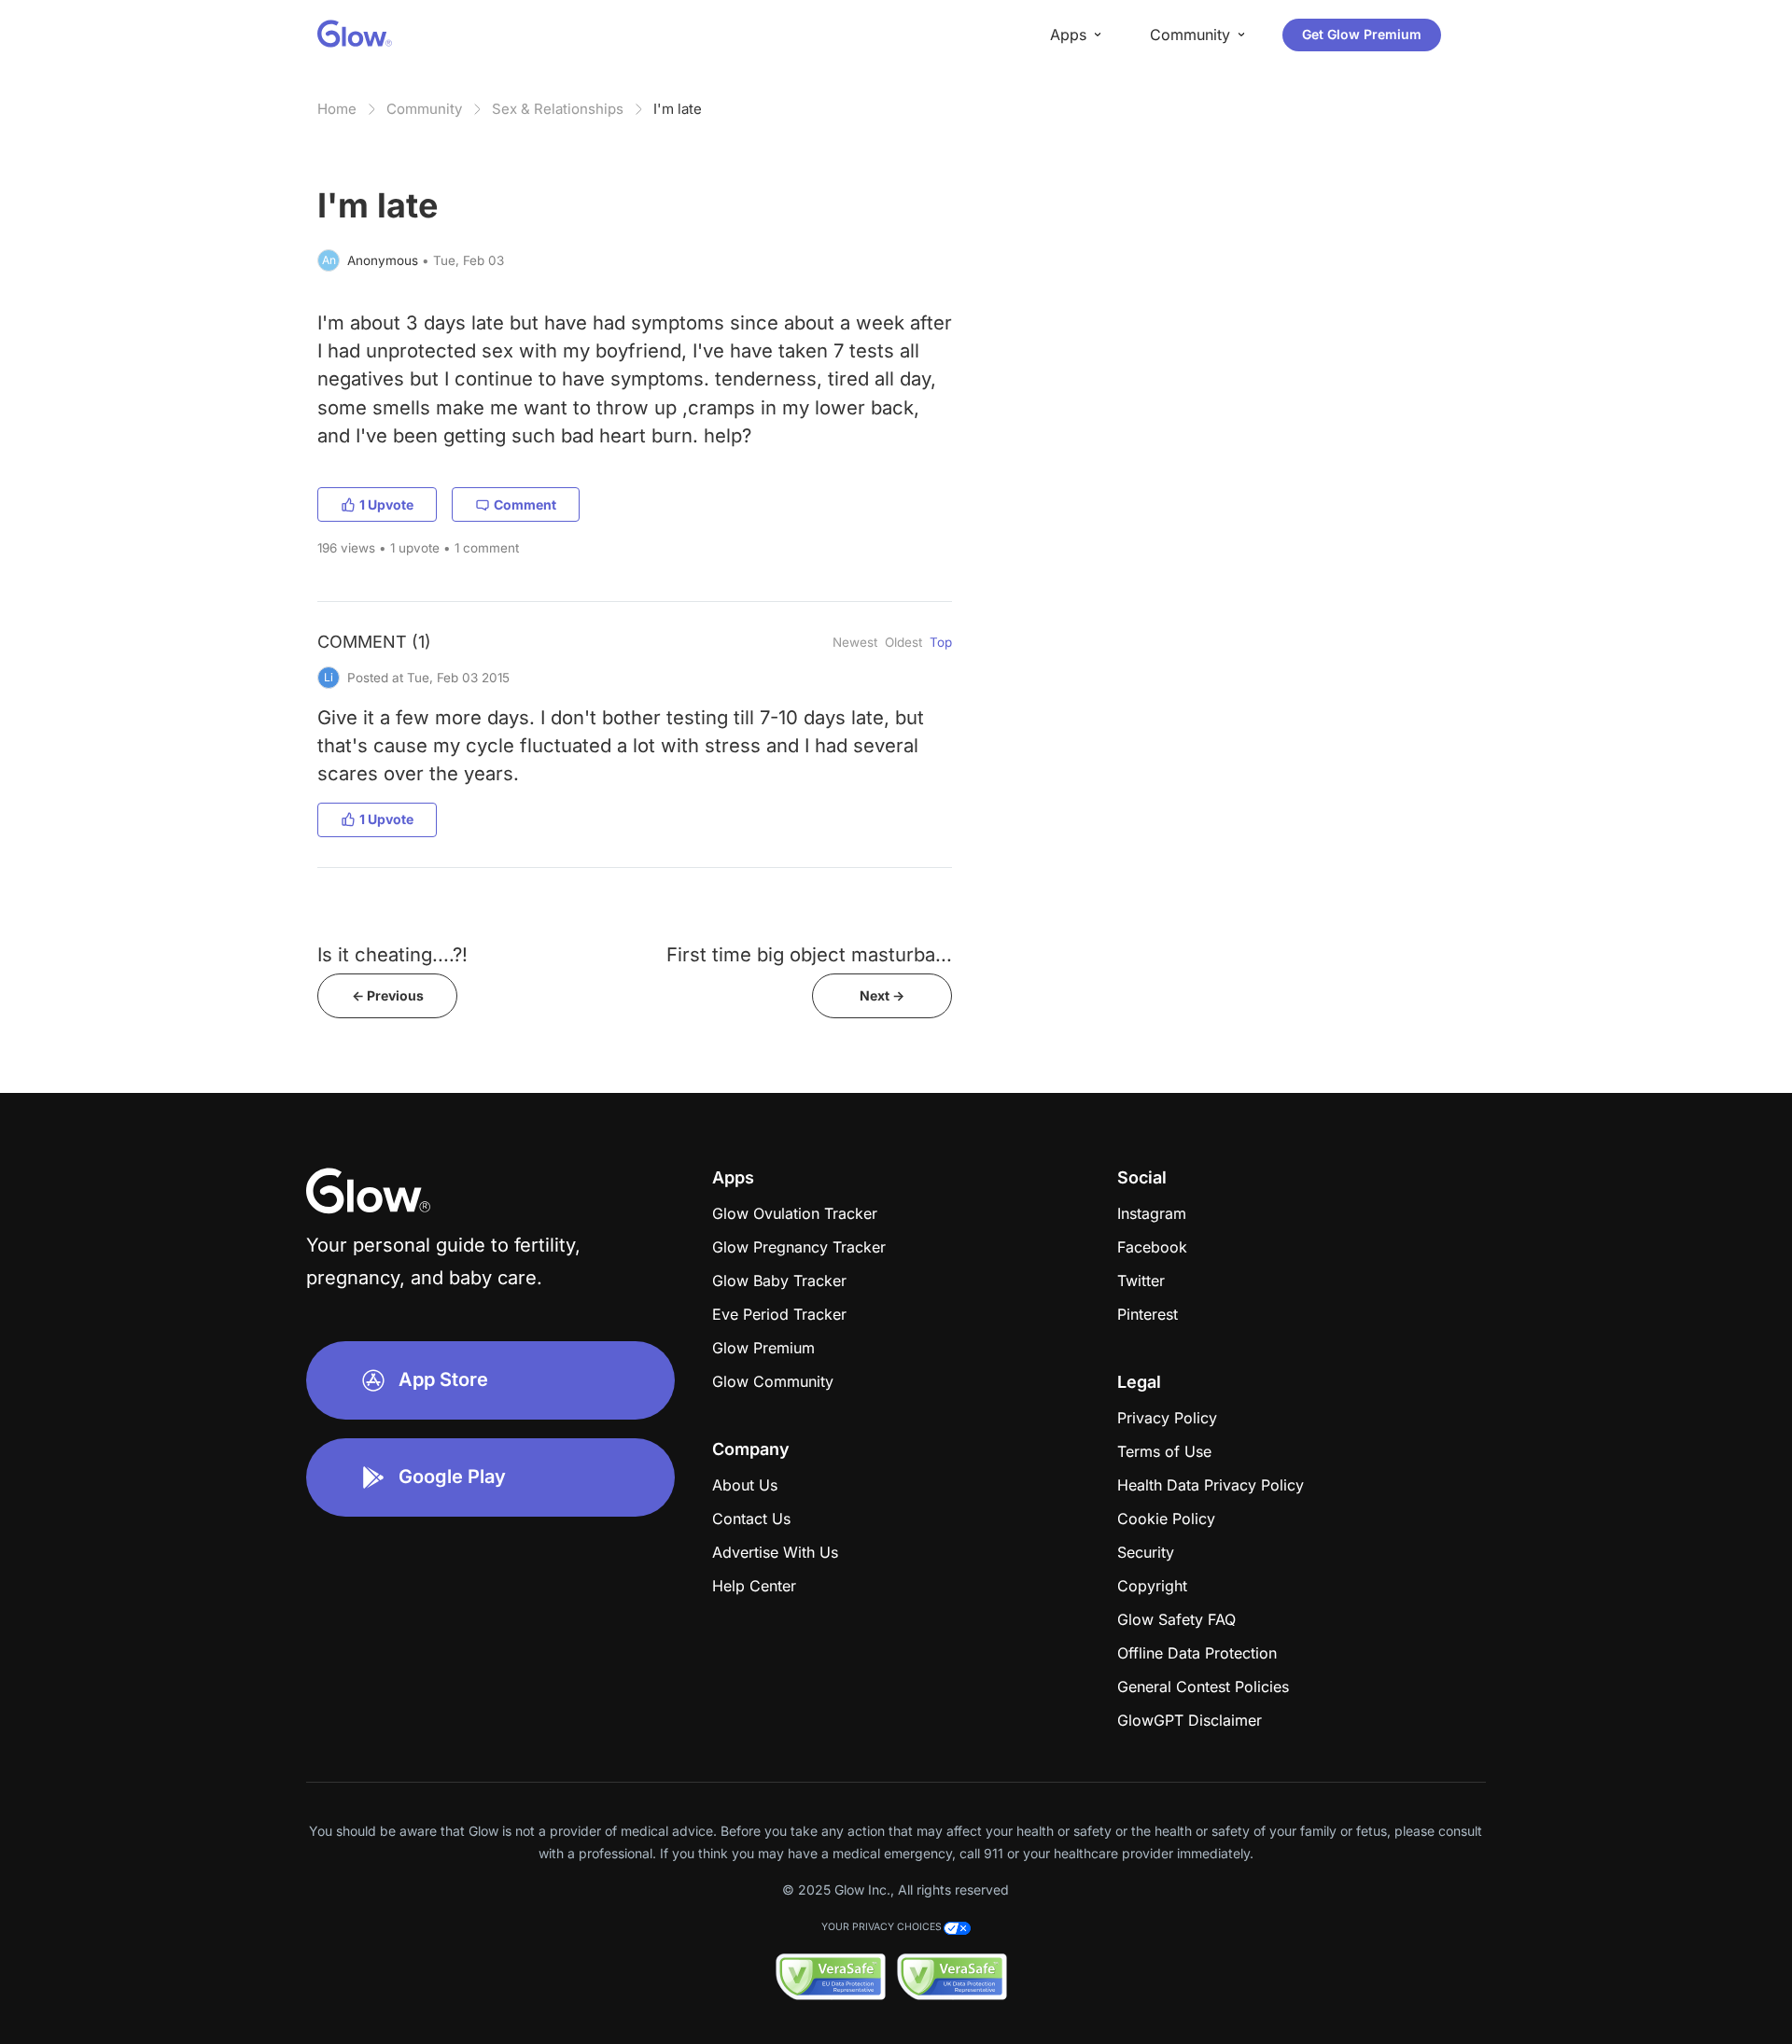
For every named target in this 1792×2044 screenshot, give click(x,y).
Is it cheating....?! (392, 954)
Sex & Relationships (558, 109)
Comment (525, 504)
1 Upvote (386, 504)
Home (337, 109)
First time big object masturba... (809, 954)
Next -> (882, 995)
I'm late (678, 109)
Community (424, 109)
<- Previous (388, 995)
